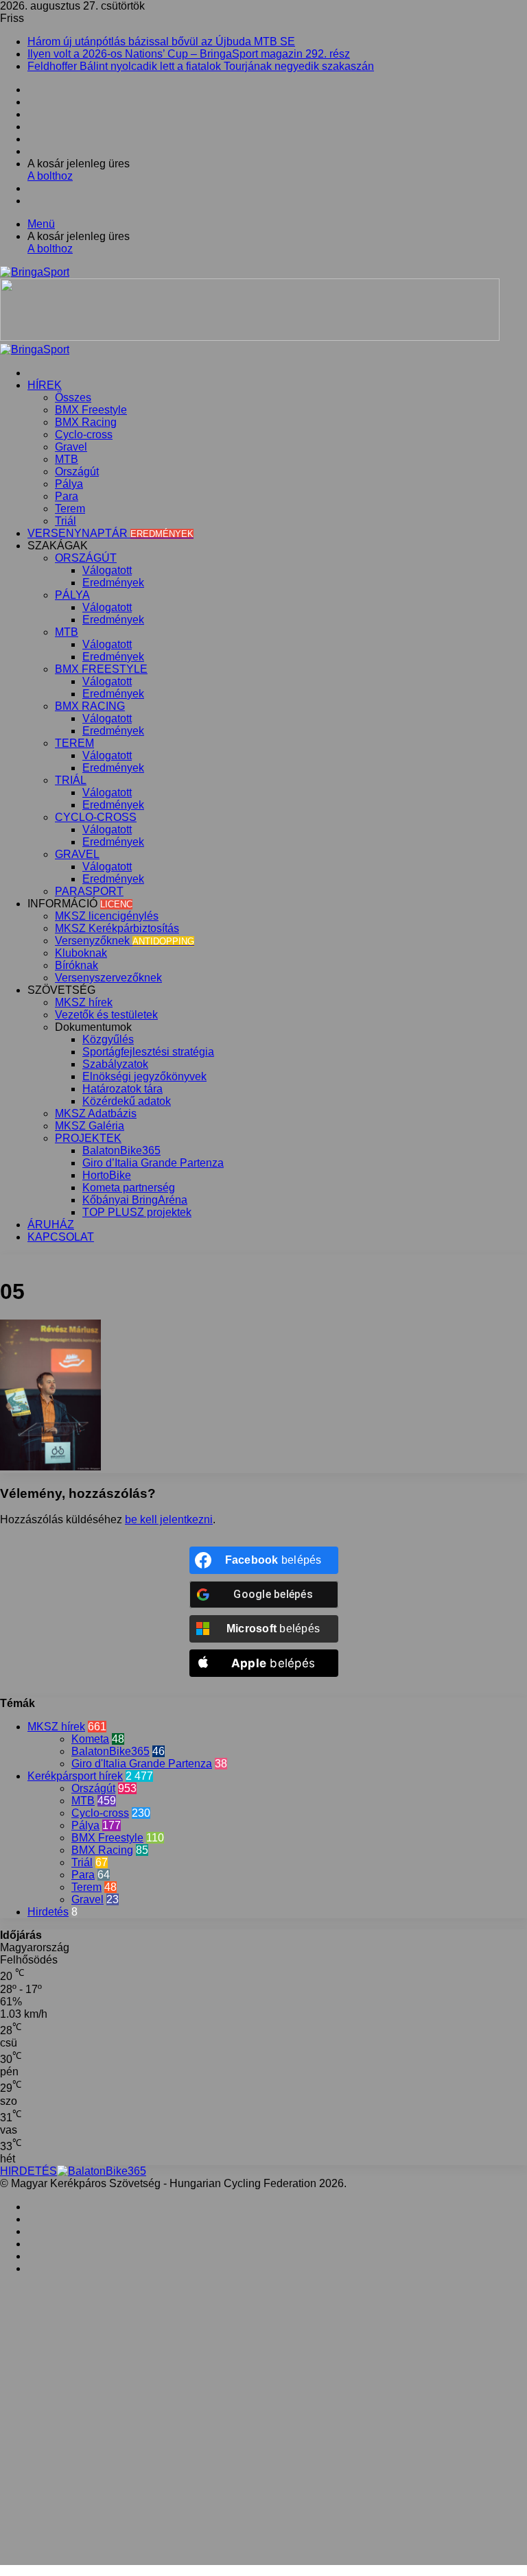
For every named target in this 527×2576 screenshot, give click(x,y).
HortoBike (107, 1175)
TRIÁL (71, 780)
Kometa (90, 1739)
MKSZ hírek (84, 1002)
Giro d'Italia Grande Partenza (142, 1764)
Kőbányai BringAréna (135, 1200)
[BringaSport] (35, 272)
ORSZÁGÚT (86, 558)
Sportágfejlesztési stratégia (148, 1052)
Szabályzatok (115, 1064)
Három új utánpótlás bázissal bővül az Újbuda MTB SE (161, 41)
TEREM (74, 743)
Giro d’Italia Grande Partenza (153, 1163)
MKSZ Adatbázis (96, 1113)
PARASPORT (89, 891)
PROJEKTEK (88, 1138)
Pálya (69, 484)
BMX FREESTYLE (101, 669)
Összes (73, 397)
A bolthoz (50, 176)
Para (67, 496)
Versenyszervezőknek (108, 978)
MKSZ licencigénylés (107, 916)
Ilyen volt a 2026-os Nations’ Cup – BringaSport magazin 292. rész (189, 54)
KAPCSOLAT (61, 1237)
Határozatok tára (122, 1089)
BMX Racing (86, 422)
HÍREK (45, 385)
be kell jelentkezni (169, 1519)
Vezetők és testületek (106, 1015)
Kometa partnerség (129, 1188)
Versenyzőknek (125, 941)
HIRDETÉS (28, 2171)
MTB (67, 459)
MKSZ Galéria (90, 1126)
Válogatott (107, 570)
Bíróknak (77, 965)
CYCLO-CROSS (96, 817)
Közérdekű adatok (127, 1101)
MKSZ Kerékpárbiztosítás (117, 928)
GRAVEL (77, 854)
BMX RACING (90, 706)
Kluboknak (81, 953)
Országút (77, 472)
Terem (70, 509)
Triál (66, 521)
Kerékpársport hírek (75, 1776)
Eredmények (113, 583)
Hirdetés (48, 1912)
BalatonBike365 (121, 1150)
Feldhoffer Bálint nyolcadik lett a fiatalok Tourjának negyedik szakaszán (201, 66)
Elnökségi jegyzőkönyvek (144, 1076)
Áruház (51, 1225)
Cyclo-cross (84, 434)
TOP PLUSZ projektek (137, 1212)
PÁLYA (72, 595)
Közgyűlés (108, 1039)
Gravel (71, 447)
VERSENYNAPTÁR (110, 533)
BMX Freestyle (91, 410)
